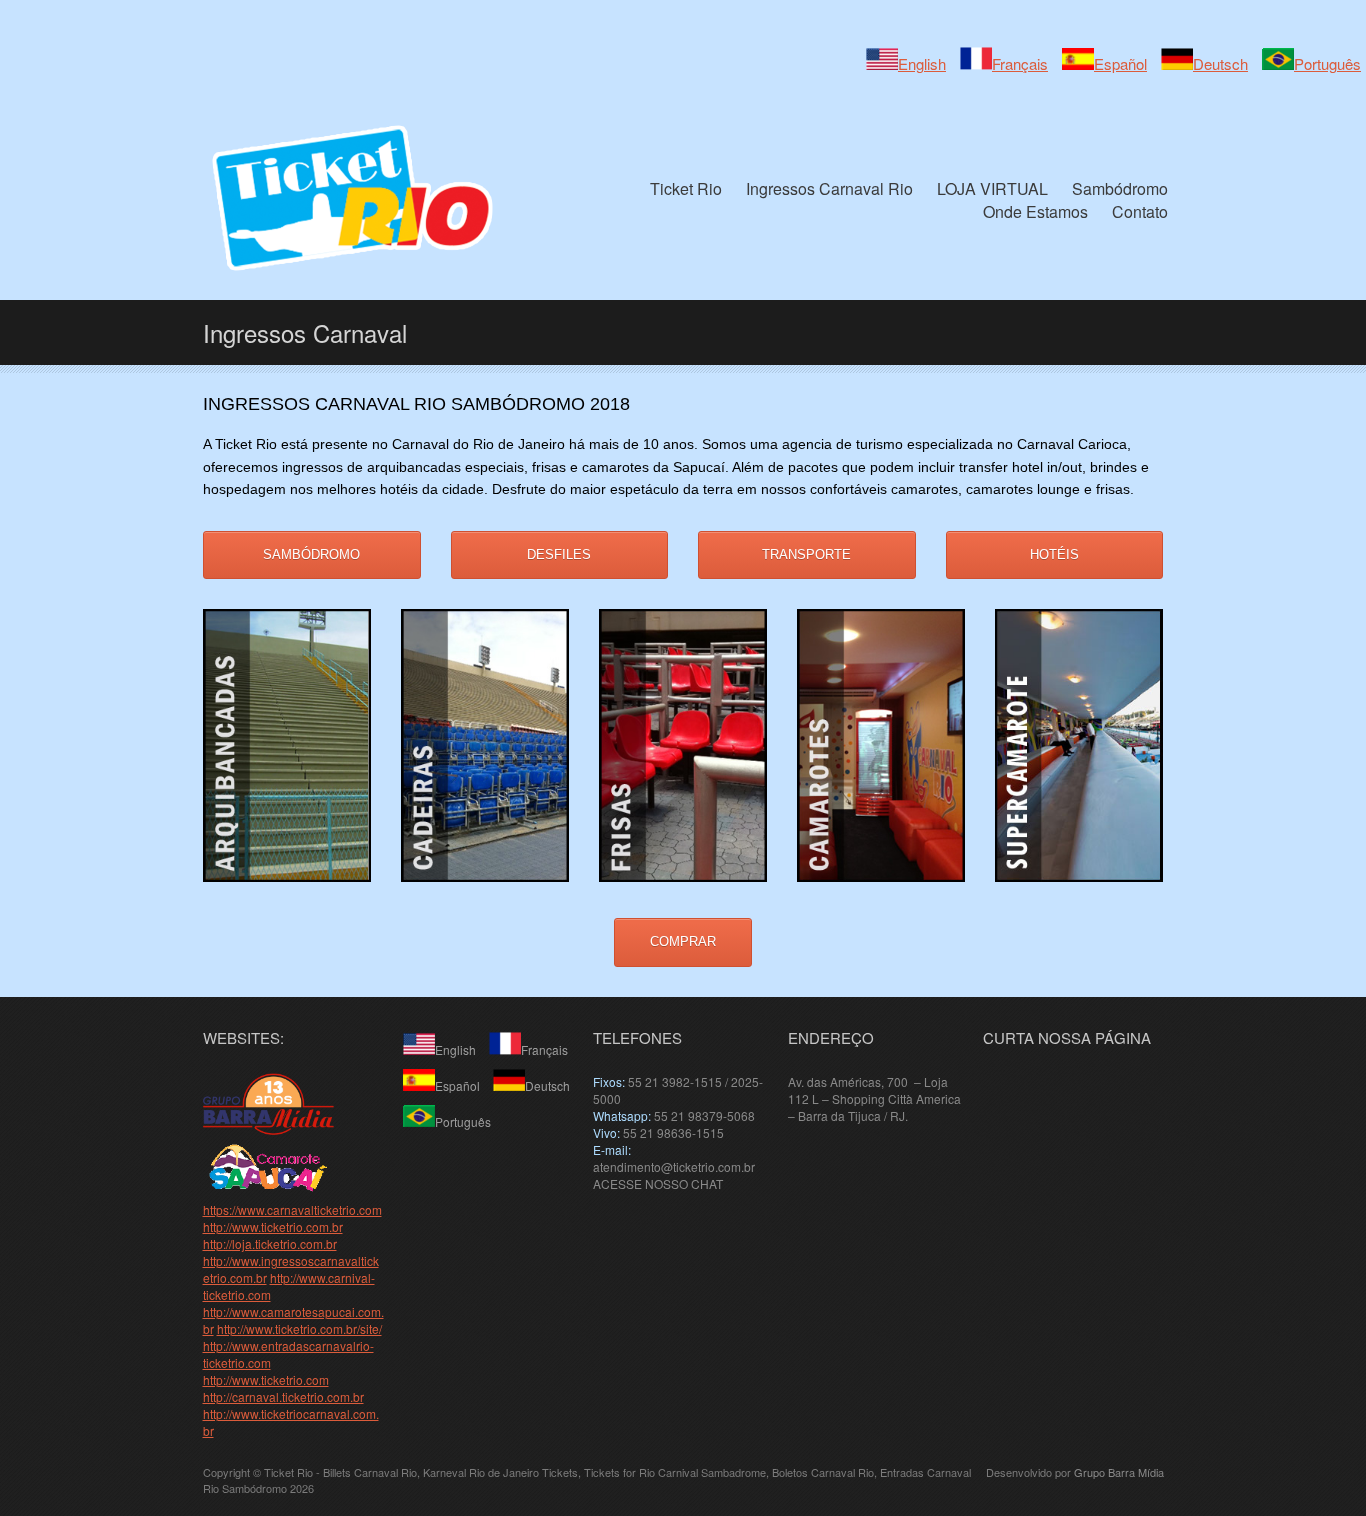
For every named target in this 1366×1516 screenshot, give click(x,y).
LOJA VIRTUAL (992, 188)
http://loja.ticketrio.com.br (270, 1243)
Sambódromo (1120, 188)
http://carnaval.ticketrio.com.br (283, 1396)
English (922, 63)
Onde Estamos (1035, 211)
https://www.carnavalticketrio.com (292, 1209)
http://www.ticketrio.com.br (273, 1226)
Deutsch (1220, 63)
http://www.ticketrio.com (266, 1379)
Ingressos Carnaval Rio (829, 188)
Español (1120, 63)
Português (1327, 63)
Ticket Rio (686, 188)
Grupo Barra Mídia (1119, 1472)
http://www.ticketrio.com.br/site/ (299, 1328)
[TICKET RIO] (268, 1129)
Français (1020, 63)
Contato (1140, 211)
